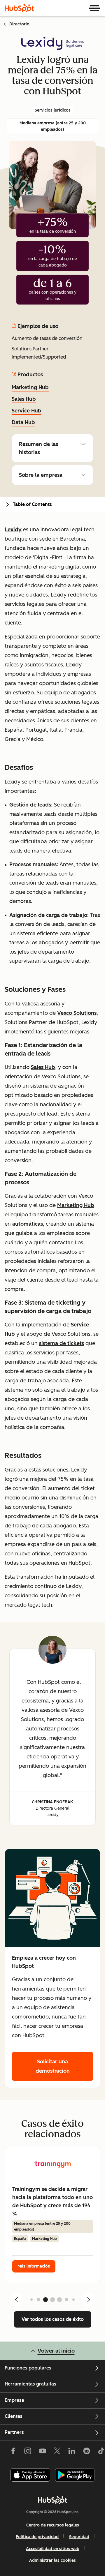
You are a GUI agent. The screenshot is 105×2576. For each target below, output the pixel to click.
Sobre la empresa (41, 475)
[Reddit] (87, 2452)
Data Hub (23, 422)
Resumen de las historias (38, 448)
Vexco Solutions (77, 1013)
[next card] (89, 2300)
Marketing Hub (30, 387)
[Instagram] (28, 2452)
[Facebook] (13, 2452)
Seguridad (79, 2537)
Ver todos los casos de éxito (53, 2319)
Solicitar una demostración (53, 2066)
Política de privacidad (37, 2537)
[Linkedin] (72, 2452)
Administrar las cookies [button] (52, 2560)
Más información (34, 2266)
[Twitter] (57, 2452)
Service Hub (27, 411)
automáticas (28, 1224)
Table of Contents (32, 504)
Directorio (19, 24)
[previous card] (16, 2300)
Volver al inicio (56, 2351)
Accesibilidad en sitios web (53, 2549)
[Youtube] (42, 2452)
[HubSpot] (19, 8)
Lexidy (13, 530)
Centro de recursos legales (53, 2525)
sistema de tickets (62, 1343)
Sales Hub (24, 399)
